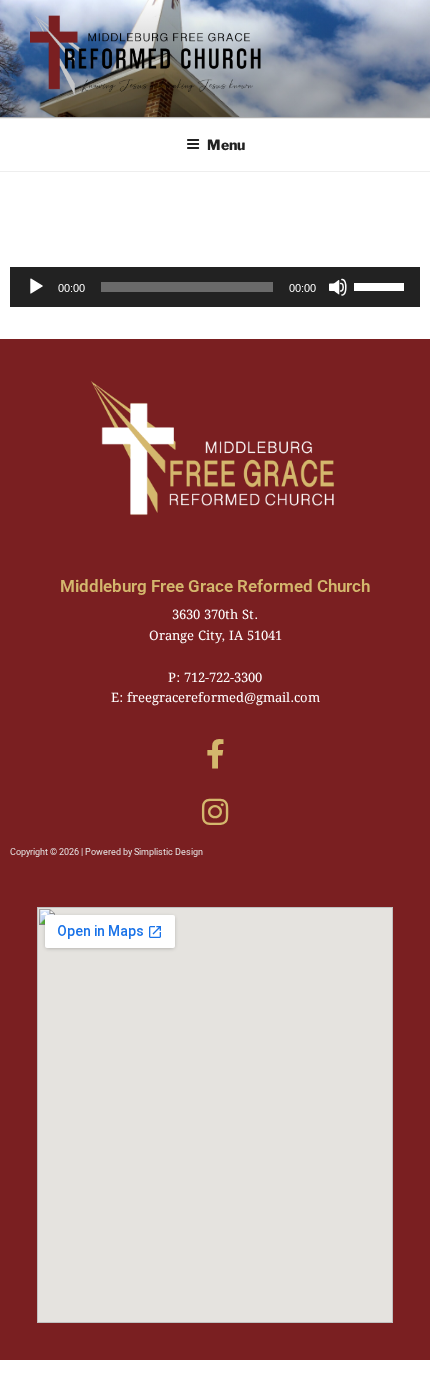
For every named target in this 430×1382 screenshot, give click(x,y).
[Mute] (338, 287)
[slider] (382, 285)
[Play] (36, 287)
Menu (226, 144)
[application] (215, 287)
